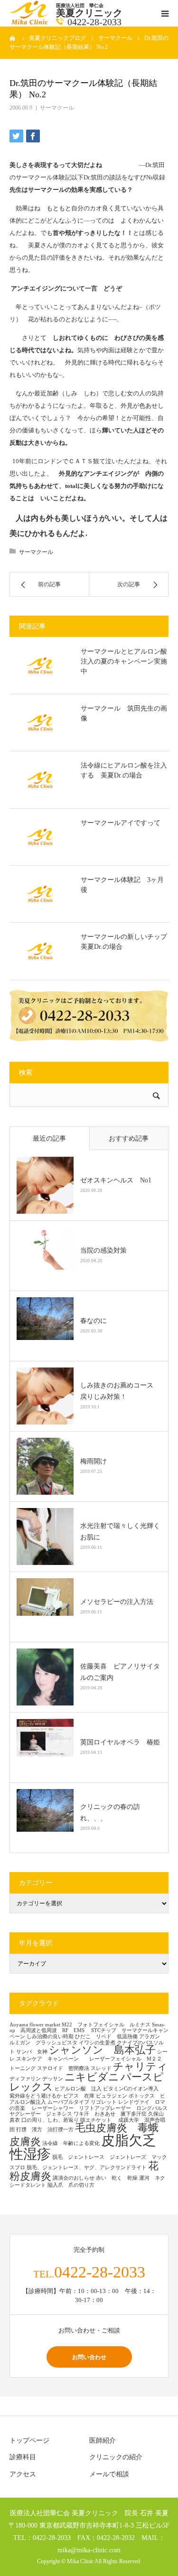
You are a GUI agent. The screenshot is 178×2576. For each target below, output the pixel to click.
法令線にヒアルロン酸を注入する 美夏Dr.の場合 (124, 770)
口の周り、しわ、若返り (50, 2120)
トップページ (29, 2440)
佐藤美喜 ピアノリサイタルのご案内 (120, 1672)
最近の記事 (49, 1138)
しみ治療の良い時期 (50, 2037)
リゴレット (104, 2102)
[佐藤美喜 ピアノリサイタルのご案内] (45, 1677)
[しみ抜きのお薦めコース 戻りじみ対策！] (45, 1396)
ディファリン (25, 2079)
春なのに (94, 1321)
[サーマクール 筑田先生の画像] (40, 722)
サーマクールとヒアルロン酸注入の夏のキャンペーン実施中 (124, 661)
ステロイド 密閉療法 (63, 2068)
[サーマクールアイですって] (40, 837)
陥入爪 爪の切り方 (71, 2185)
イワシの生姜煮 (97, 2043)
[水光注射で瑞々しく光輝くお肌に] (45, 1536)
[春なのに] (45, 1326)
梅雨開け (94, 1461)
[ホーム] (13, 38)
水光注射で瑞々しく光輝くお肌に (120, 1532)
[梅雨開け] (45, 1466)
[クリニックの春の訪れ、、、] (45, 1817)
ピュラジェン (112, 2096)
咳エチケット (98, 2120)
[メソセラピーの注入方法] (45, 1607)
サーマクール (57, 108)
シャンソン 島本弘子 (102, 2050)
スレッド (101, 2068)
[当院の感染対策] (45, 1255)
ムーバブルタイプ (68, 2102)
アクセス (23, 2474)
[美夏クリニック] (30, 23)
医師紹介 (103, 2440)
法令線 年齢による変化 (71, 2143)
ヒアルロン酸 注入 (78, 2089)
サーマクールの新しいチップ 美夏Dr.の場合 (125, 942)
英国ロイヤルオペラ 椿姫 (120, 1742)
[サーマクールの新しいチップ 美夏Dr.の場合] (40, 951)
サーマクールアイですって (121, 823)
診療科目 (23, 2457)
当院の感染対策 (103, 1251)
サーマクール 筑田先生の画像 (124, 713)
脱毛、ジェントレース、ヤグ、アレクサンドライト (87, 2168)
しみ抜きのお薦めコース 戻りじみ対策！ (120, 1391)
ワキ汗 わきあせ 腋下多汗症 (110, 2114)
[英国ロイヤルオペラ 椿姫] (45, 1747)
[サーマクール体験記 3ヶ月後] (40, 894)
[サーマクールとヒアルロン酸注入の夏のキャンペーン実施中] (40, 665)
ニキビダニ (92, 2077)
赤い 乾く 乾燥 (117, 2178)
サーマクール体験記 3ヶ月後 (122, 885)
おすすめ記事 (129, 1138)
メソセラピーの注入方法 (120, 1602)
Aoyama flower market (35, 2025)
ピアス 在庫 (79, 2096)
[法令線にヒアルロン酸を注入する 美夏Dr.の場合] (40, 779)
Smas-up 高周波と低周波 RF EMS (87, 2028)
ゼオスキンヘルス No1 (116, 1180)
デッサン (53, 2079)
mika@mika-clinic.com (89, 2550)
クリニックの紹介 (116, 2457)
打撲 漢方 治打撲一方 (45, 2130)
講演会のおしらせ (74, 2178)
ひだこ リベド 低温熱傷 (106, 2037)
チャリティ (140, 2067)
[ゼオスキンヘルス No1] (45, 1185)
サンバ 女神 (32, 2052)
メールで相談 (109, 2474)
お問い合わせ (89, 2357)
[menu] (165, 13)
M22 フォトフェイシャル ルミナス (106, 2025)
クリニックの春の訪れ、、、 (110, 1813)
